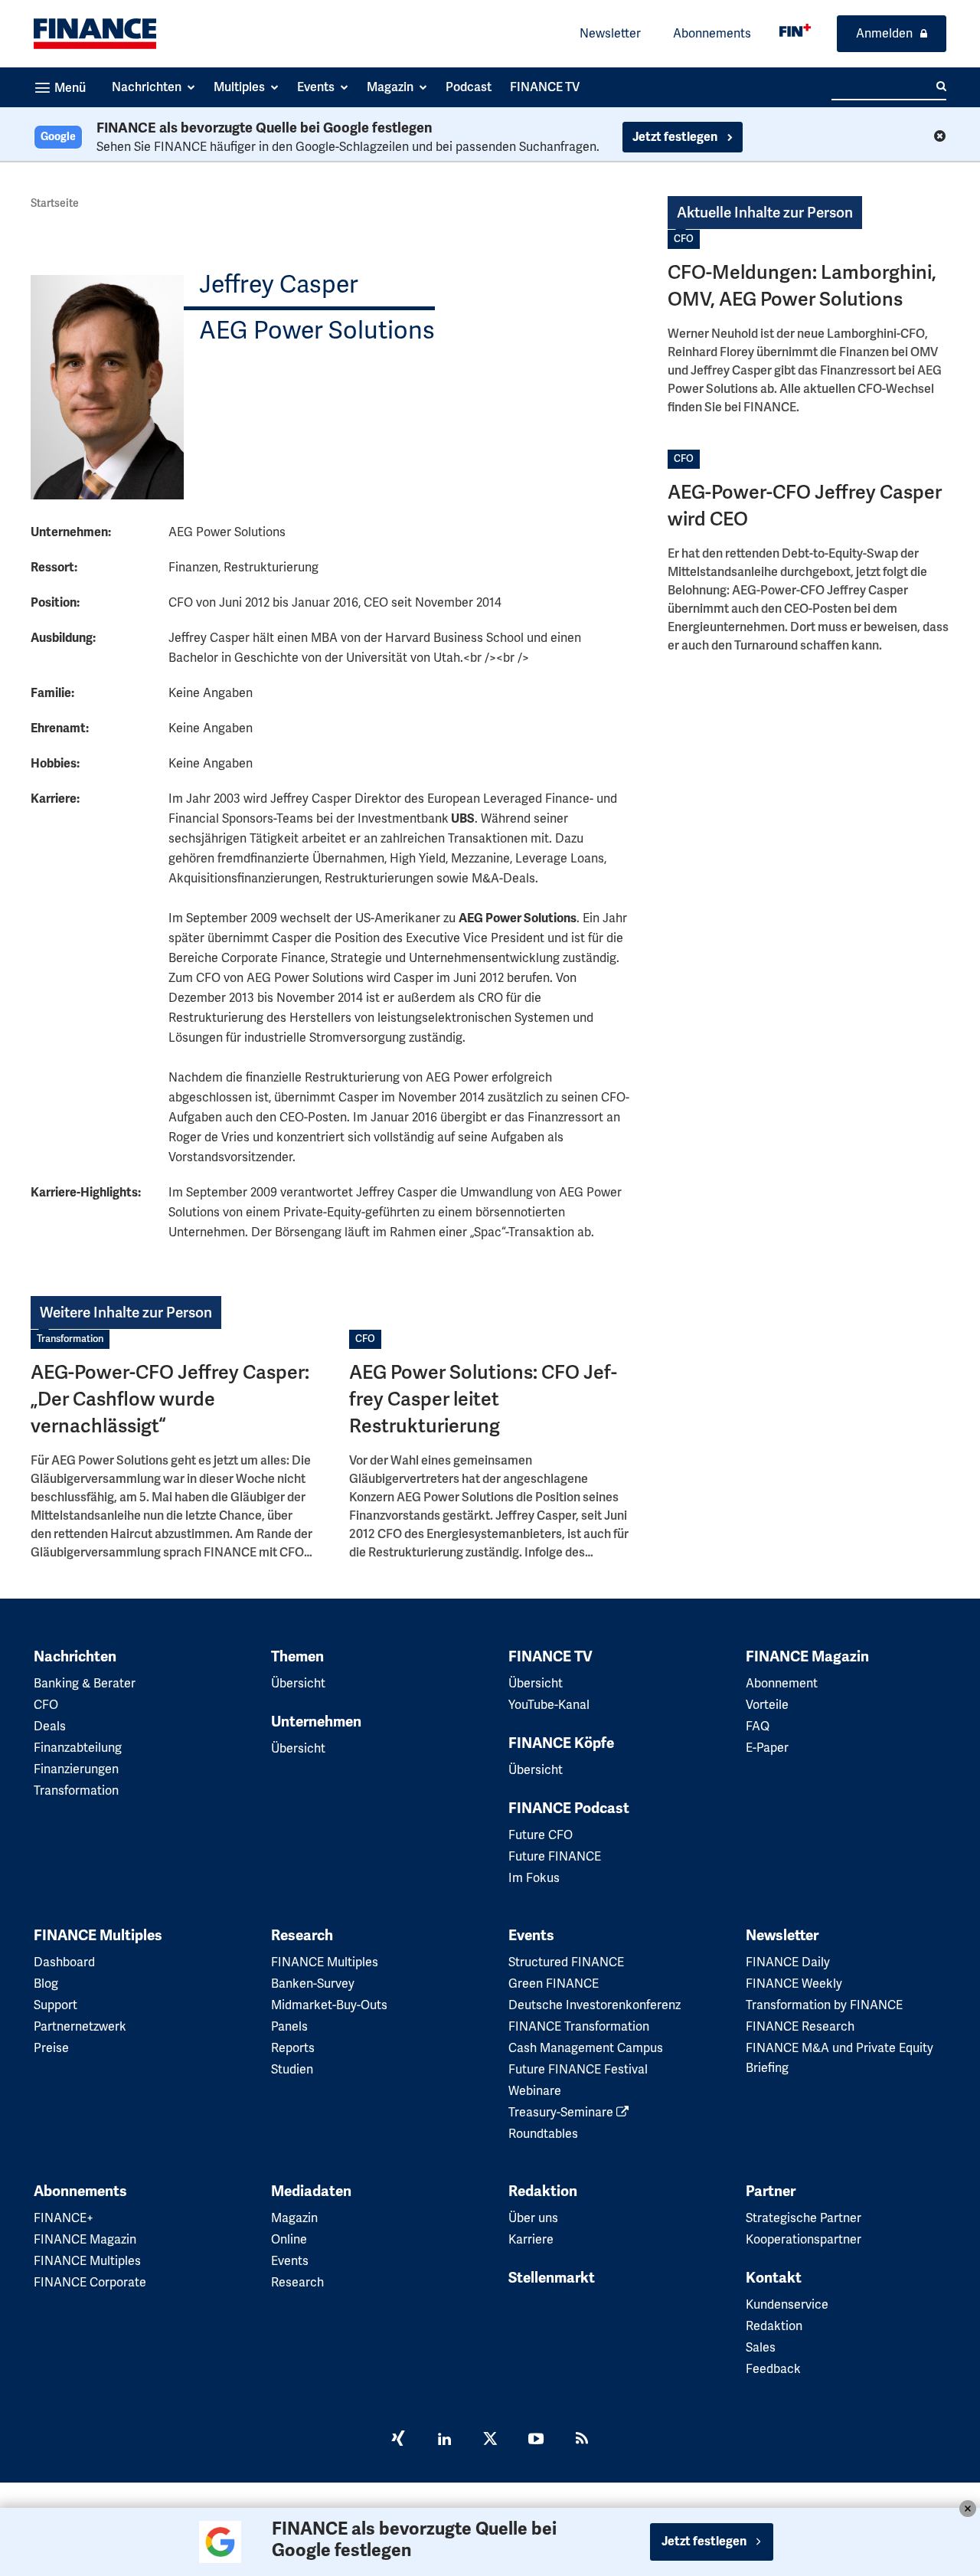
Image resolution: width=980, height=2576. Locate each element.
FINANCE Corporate (90, 2282)
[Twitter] (490, 2440)
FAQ (758, 1726)
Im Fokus (534, 1878)
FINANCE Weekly (794, 1984)
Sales (761, 2347)
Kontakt (774, 2278)
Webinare (535, 2091)
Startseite (55, 203)
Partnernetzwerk (80, 2026)
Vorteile (767, 1705)
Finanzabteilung (78, 1748)
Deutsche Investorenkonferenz (595, 2005)
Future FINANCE (555, 1856)
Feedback (773, 2369)
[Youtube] (536, 2440)
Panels (289, 2026)
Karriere (531, 2239)
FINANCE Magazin (807, 1657)
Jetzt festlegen (676, 137)
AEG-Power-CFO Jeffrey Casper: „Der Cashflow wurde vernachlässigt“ (170, 1399)
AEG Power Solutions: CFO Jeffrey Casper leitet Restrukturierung (483, 1399)
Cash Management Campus (586, 2048)
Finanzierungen (76, 1769)
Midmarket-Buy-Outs (329, 2005)
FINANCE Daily (788, 1962)
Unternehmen (316, 1722)
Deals (50, 1726)
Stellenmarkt (552, 2278)
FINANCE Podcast (569, 1808)
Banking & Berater (85, 1683)
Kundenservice (787, 2304)
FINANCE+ (64, 2218)
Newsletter (610, 33)
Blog (46, 1984)
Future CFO (541, 1835)
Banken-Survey (313, 1984)
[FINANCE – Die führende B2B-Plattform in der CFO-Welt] (95, 34)
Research (302, 1936)
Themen (297, 1657)
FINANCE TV (550, 1657)
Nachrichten (75, 1657)
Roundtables (543, 2134)
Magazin (294, 2218)
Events (531, 1936)
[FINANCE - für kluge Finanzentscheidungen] (795, 30)
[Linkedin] (444, 2440)
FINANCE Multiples (98, 1936)
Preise (51, 2048)
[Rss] (582, 2440)
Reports (293, 2048)
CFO (684, 239)
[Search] (941, 87)
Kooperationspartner (804, 2239)
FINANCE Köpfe (561, 1743)
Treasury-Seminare (562, 2112)
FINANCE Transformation (579, 2026)
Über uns (533, 2218)
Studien (292, 2069)
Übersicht (298, 1683)
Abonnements (712, 33)
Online (289, 2239)
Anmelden (884, 33)
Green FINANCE (554, 1984)
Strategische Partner (804, 2218)
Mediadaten (311, 2191)
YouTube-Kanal (549, 1705)
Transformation (70, 1339)
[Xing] (398, 2440)
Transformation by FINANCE (824, 2005)
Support (56, 2005)
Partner (771, 2191)
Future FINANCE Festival (578, 2069)
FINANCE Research (800, 2026)
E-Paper (767, 1748)
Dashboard (64, 1962)
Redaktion (543, 2191)
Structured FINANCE (566, 1962)
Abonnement (782, 1683)
